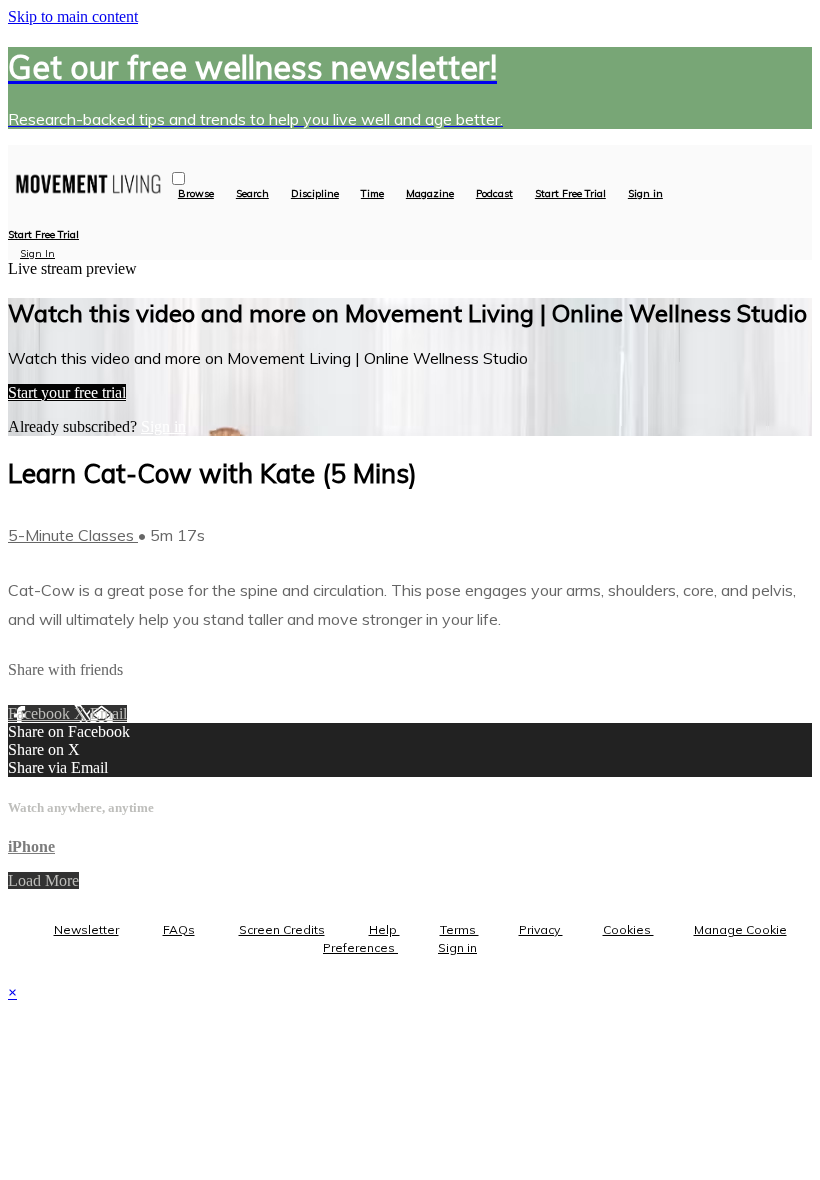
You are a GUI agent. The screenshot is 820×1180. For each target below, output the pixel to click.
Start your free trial (67, 392)
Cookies (628, 929)
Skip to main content (73, 16)
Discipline (315, 194)
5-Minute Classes (73, 535)
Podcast (494, 194)
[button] (178, 178)
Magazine (430, 194)
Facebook (41, 713)
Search (252, 194)
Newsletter (86, 929)
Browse (196, 194)
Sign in (645, 194)
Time (372, 194)
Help (384, 929)
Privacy (541, 929)
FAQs (179, 929)
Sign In (37, 253)
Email (108, 713)
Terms (459, 929)
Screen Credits (282, 929)
